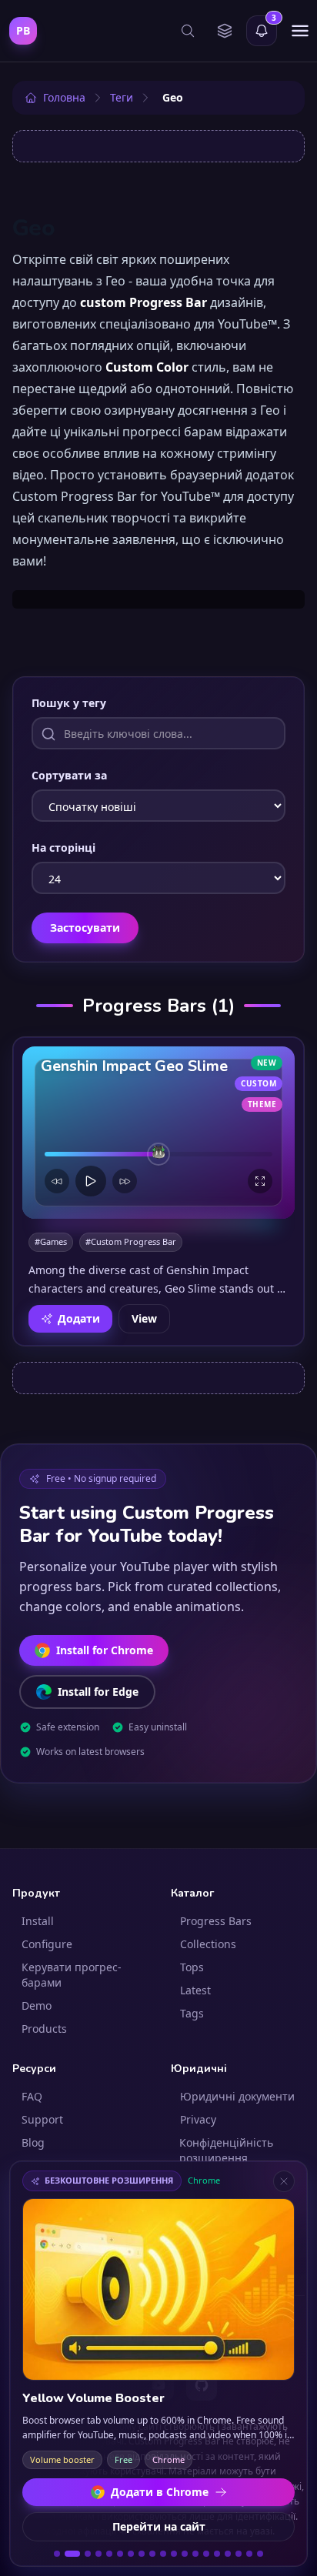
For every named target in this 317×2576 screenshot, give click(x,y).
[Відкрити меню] (300, 31)
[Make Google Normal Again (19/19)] (260, 2554)
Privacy (198, 2119)
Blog (33, 2142)
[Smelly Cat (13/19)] (195, 2554)
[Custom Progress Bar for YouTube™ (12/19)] (185, 2554)
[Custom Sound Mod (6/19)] (120, 2554)
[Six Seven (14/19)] (206, 2554)
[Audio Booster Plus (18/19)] (249, 2554)
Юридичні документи (237, 2096)
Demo (37, 2005)
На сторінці (63, 848)
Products (44, 2029)
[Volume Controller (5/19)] (109, 2554)
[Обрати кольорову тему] (225, 31)
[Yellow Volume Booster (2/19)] (69, 2554)
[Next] (125, 1181)
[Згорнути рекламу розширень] (284, 2181)
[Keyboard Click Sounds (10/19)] (163, 2554)
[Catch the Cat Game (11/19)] (174, 2554)
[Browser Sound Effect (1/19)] (57, 2554)
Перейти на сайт (159, 2526)
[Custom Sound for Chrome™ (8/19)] (142, 2554)
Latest (195, 1990)
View (144, 1318)
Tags (192, 2013)
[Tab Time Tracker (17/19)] (239, 2554)
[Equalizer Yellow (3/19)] (85, 2554)
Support (42, 2119)
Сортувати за (69, 775)
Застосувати (85, 928)
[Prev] (57, 1181)
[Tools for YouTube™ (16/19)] (228, 2554)
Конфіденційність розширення (226, 2150)
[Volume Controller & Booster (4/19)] (98, 2554)
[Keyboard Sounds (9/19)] (152, 2554)
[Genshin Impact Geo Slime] (158, 1133)
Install (38, 1921)
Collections (208, 1944)
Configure (47, 1944)
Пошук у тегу (69, 703)
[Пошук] (188, 31)
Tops (192, 1967)
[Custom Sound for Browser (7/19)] (131, 2554)
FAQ (32, 2096)
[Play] (91, 1181)
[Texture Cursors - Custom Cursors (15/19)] (217, 2554)
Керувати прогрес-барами (72, 1975)
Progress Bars (216, 1921)
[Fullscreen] (260, 1181)
